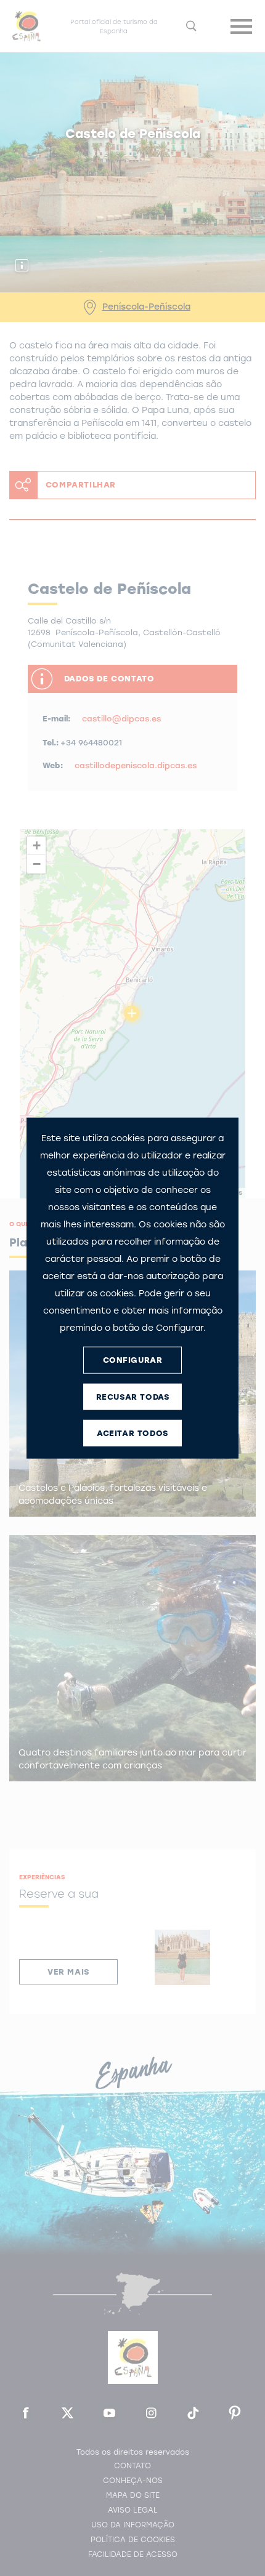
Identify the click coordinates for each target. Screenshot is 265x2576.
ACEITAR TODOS (132, 1433)
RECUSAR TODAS (133, 1397)
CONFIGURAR (133, 1360)
